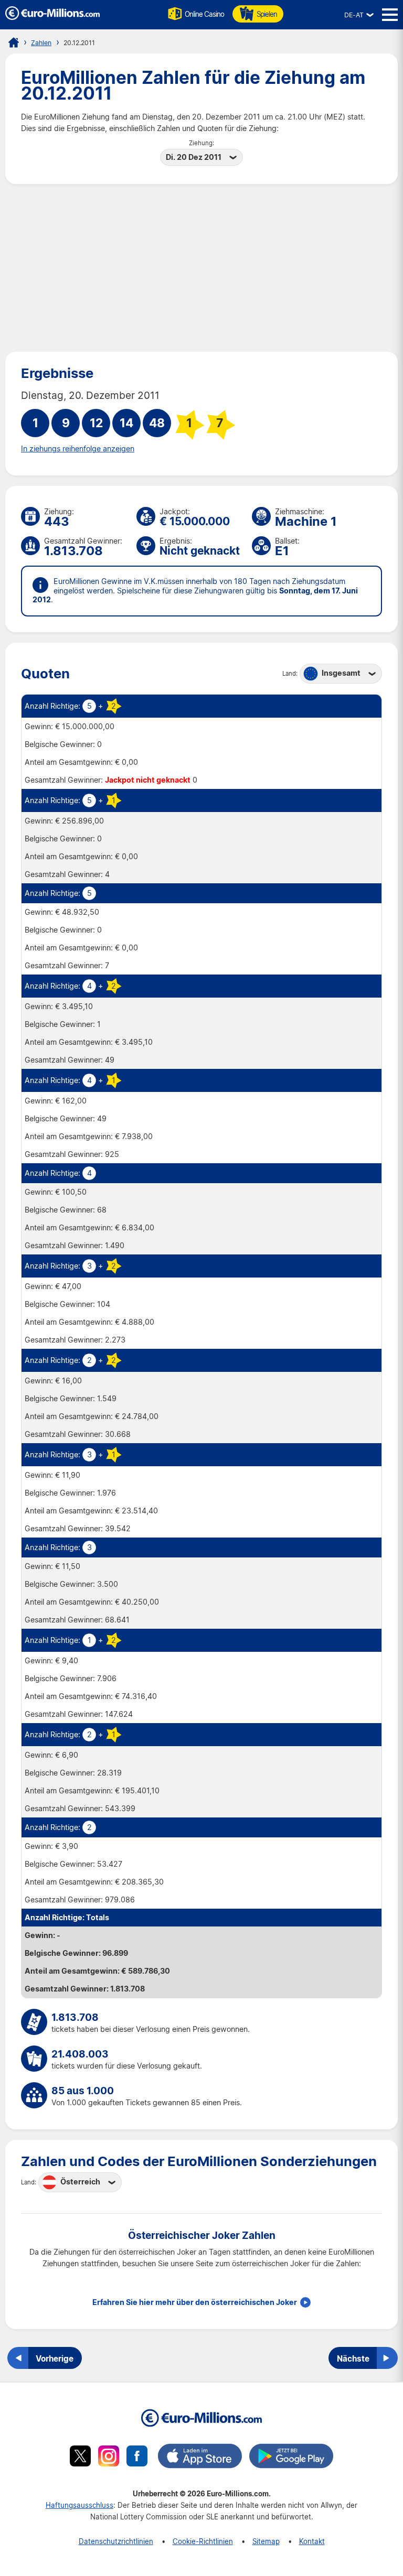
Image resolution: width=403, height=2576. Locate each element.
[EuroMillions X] (80, 2458)
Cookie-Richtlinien (203, 2541)
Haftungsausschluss (79, 2505)
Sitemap (266, 2541)
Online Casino (204, 14)
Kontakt (312, 2541)
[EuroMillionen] (52, 17)
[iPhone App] (200, 2458)
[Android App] (291, 2458)
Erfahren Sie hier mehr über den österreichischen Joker (195, 2302)
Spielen (267, 14)
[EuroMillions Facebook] (137, 2458)
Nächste (353, 2358)
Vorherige (55, 2358)
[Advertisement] (201, 268)
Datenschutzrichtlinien (116, 2541)
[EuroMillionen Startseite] (14, 42)
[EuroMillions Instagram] (109, 2458)
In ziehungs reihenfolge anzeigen (78, 449)
